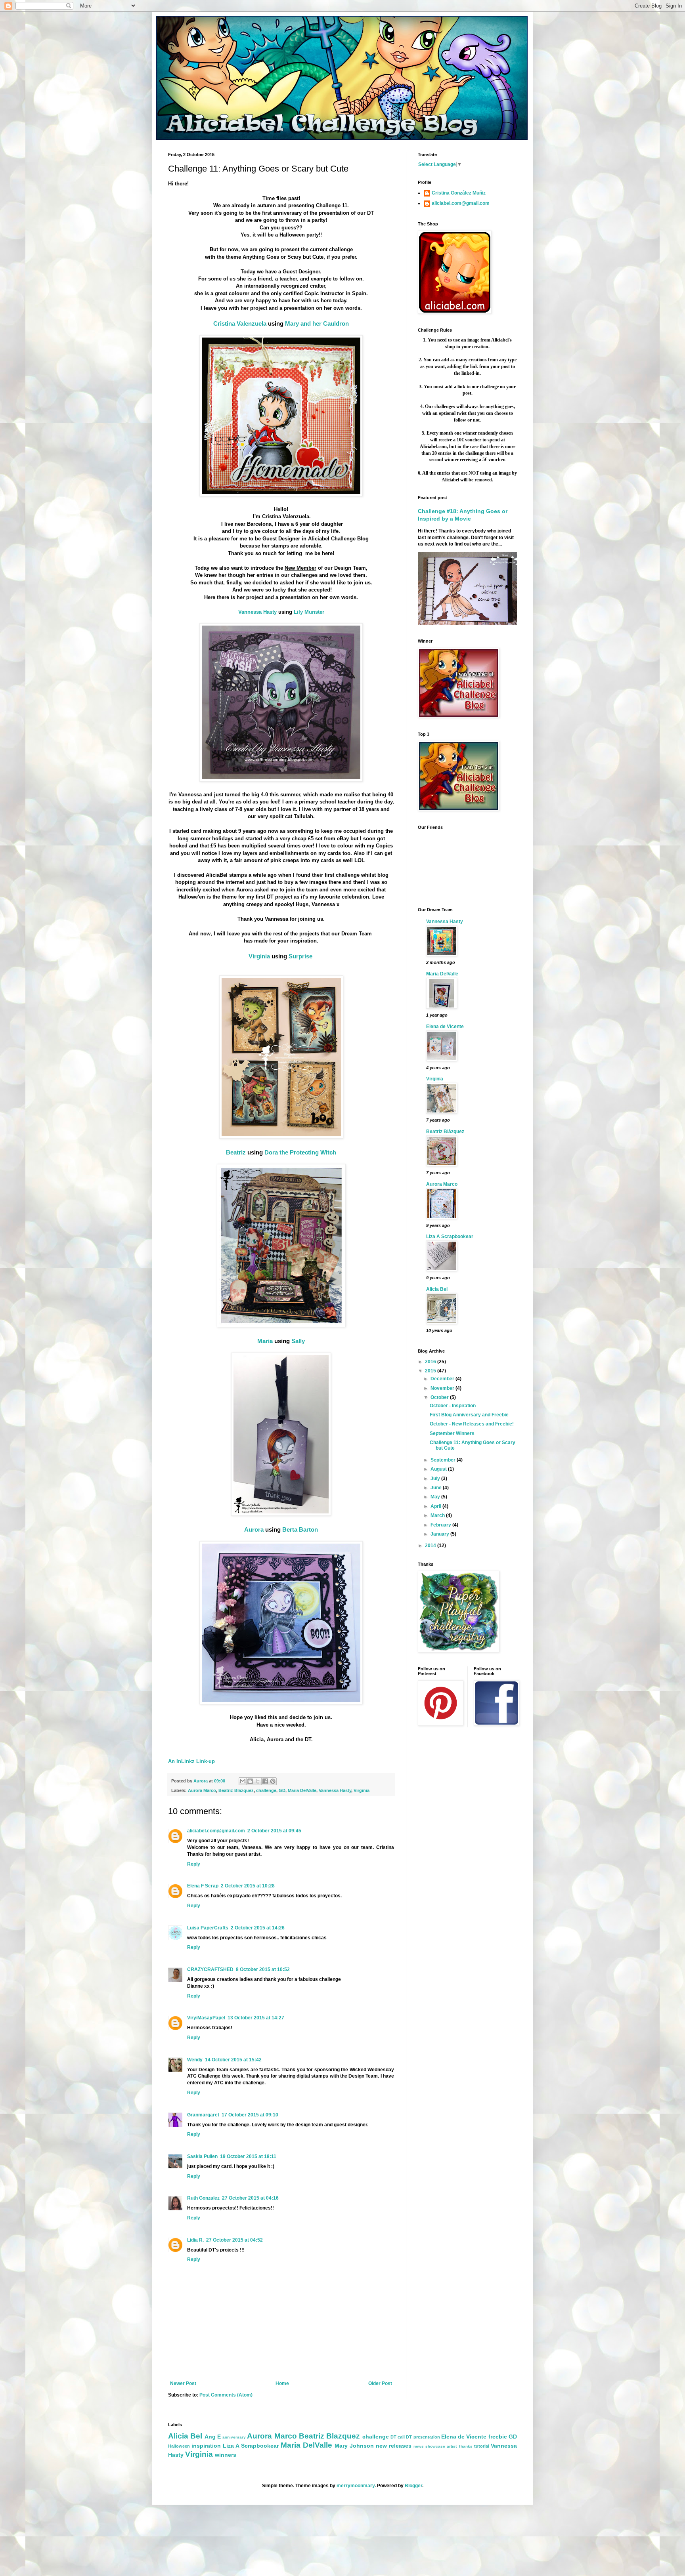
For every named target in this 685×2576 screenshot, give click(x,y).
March (438, 1515)
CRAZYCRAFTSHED (210, 1969)
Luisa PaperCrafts (208, 1928)
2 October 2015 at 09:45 (274, 1831)
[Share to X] (258, 1781)
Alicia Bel (437, 1289)
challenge (266, 1790)
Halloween (179, 2446)
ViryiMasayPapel (206, 2018)
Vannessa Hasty (257, 612)
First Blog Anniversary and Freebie (469, 1415)
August (439, 1469)
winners (226, 2455)
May (436, 1497)
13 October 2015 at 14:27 (256, 2018)
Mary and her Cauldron (317, 323)
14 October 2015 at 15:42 (233, 2060)
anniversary (234, 2437)
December (443, 1379)
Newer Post (183, 2383)
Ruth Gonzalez (203, 2198)
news (419, 2446)
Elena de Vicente (445, 1027)
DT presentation (423, 2437)
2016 (431, 1362)
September (444, 1460)
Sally (298, 1341)
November (443, 1388)
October (440, 1397)
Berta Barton (300, 1529)
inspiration (206, 2446)
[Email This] (243, 1781)
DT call (398, 2437)
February (441, 1525)
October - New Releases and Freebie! (472, 1424)
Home (282, 2383)
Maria (265, 1341)
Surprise (300, 956)
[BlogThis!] (250, 1781)
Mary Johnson (354, 2446)
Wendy (195, 2060)
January (440, 1534)
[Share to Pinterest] (273, 1781)
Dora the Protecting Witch (300, 1152)
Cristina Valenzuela (240, 323)
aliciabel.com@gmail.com (216, 1831)
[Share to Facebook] (265, 1781)
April (436, 1506)
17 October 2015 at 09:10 (250, 2115)
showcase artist (441, 2446)
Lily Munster (309, 612)
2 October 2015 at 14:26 (258, 1928)
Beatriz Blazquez (236, 1790)
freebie (498, 2437)
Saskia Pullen (202, 2156)
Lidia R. (195, 2240)
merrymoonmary (356, 2486)
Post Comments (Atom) (226, 2395)
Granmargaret (203, 2115)
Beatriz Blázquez (445, 1132)
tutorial (482, 2446)
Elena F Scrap (203, 1886)
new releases (394, 2446)
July (436, 1479)
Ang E (213, 2437)
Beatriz (236, 1152)
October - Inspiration (453, 1406)
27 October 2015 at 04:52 (234, 2240)
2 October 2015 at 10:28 (248, 1886)
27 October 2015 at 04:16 (250, 2198)
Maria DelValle (302, 1790)
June (437, 1488)
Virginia (259, 956)
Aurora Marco (202, 1790)
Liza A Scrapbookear (450, 1236)
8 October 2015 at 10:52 (263, 1969)
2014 (431, 1546)
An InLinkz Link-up (191, 1761)
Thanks (465, 2446)
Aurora (254, 1529)
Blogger (413, 2486)
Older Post (380, 2383)
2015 (431, 1371)
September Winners (452, 1433)
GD (282, 1790)
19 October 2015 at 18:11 (248, 2156)
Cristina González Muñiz (459, 193)
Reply (194, 1864)
